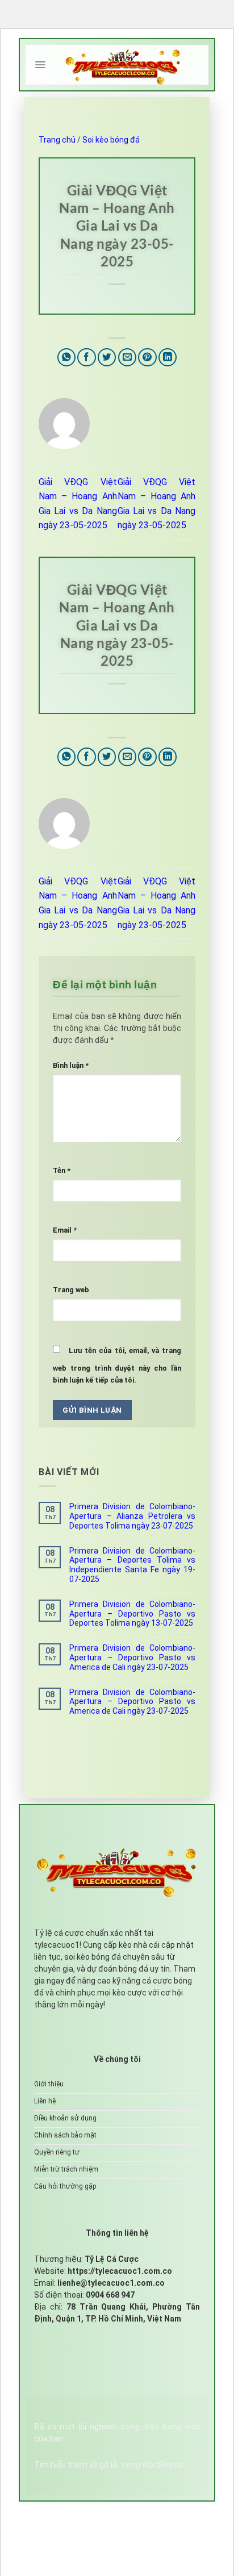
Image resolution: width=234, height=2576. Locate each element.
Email (65, 1230)
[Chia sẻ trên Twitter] (107, 358)
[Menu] (40, 65)
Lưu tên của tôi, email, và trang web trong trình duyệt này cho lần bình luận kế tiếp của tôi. (117, 1365)
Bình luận (71, 1065)
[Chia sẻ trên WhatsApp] (67, 358)
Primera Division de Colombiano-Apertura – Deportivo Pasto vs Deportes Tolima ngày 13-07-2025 (132, 1614)
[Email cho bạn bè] (128, 358)
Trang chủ (57, 140)
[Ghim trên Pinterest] (147, 358)
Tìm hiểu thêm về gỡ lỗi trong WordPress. (109, 2465)
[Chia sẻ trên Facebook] (87, 358)
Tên (62, 1170)
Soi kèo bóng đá (111, 140)
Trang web (71, 1290)
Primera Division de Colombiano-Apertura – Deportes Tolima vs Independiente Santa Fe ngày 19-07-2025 (132, 1565)
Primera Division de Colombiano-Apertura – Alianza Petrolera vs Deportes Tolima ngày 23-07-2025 (132, 1516)
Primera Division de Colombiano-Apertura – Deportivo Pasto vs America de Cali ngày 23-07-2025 (132, 1658)
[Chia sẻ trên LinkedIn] (168, 358)
